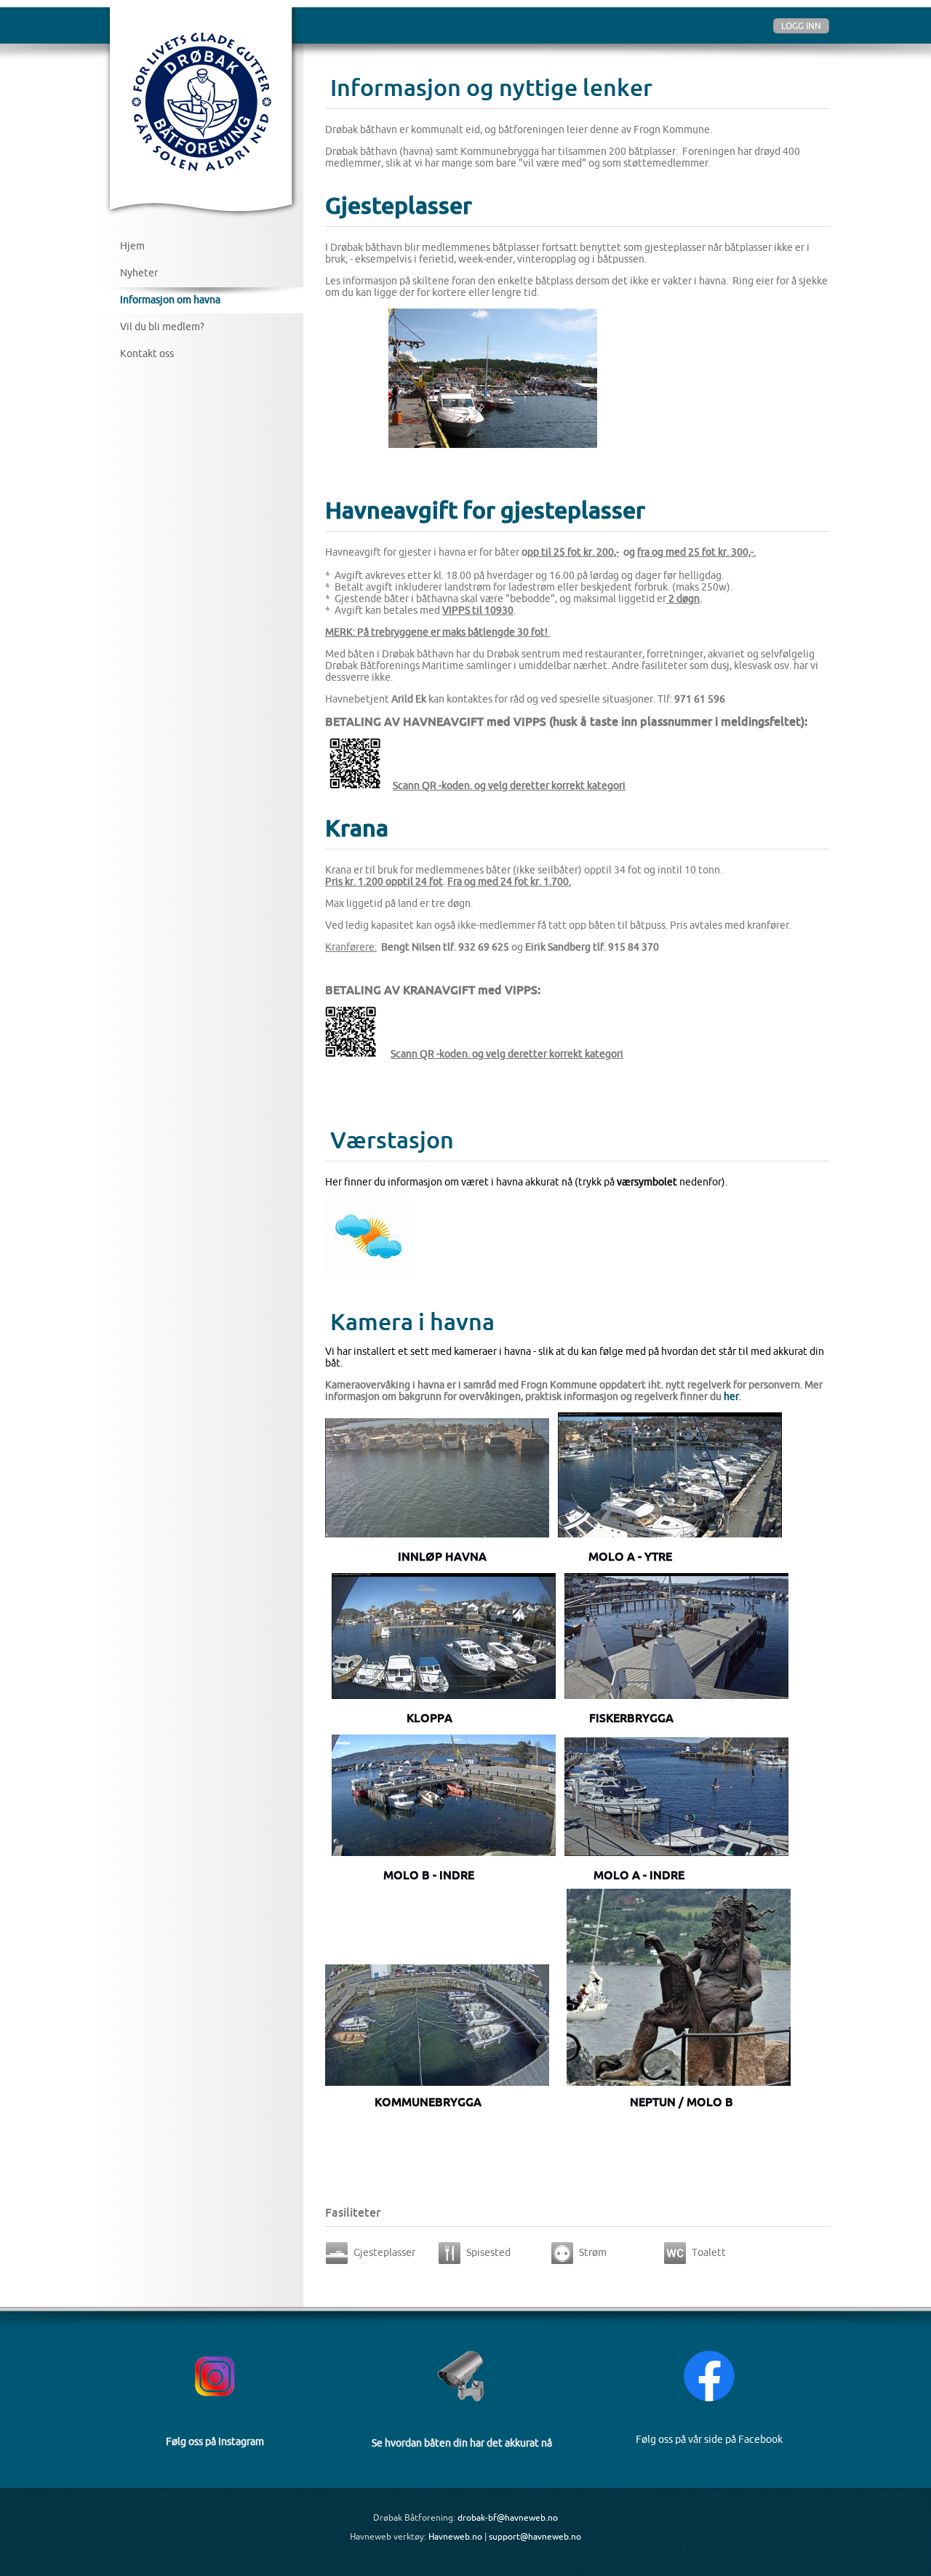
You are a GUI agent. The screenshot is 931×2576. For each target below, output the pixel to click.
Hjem (132, 246)
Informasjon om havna (170, 300)
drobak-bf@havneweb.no (508, 2517)
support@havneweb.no (535, 2536)
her (731, 1396)
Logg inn (801, 26)
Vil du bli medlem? (162, 327)
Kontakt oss (147, 353)
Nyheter (139, 273)
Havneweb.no (455, 2536)
